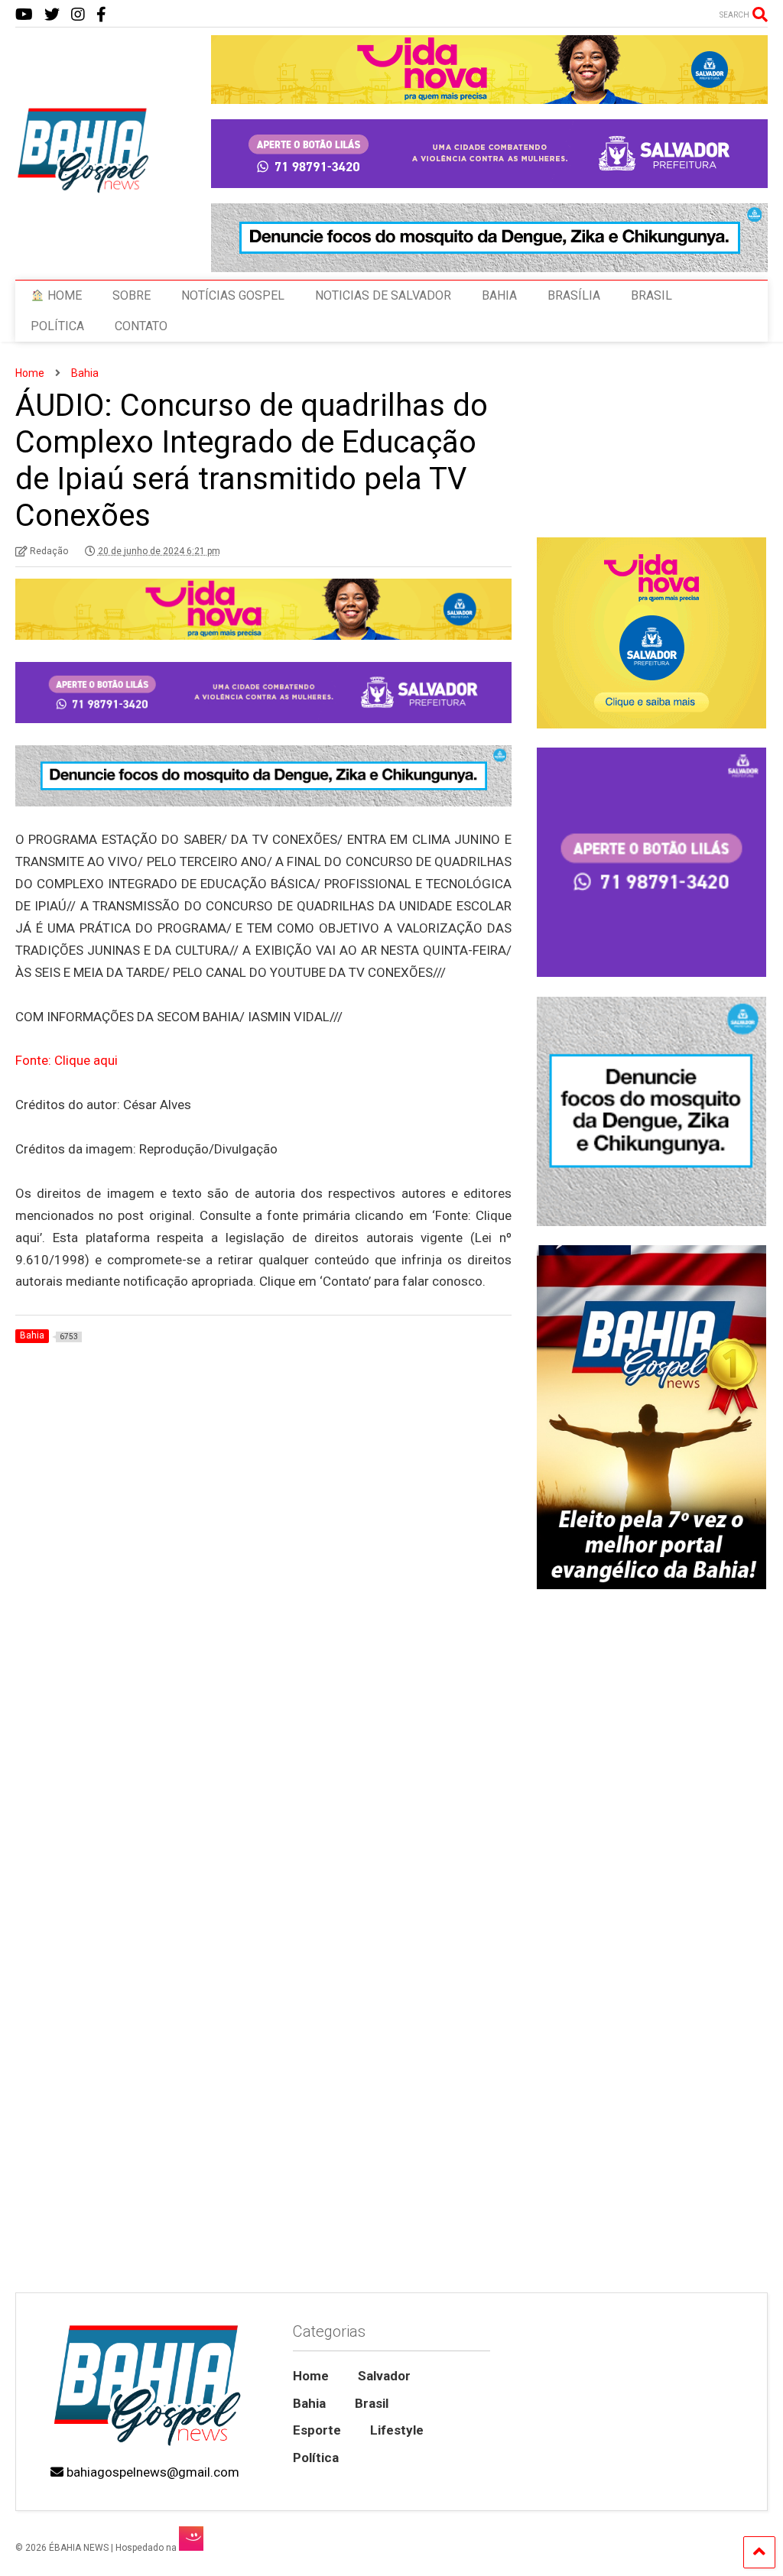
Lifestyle (397, 2430)
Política (316, 2458)
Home (311, 2376)
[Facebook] (101, 15)
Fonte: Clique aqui (67, 1060)
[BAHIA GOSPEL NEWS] (84, 189)
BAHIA (499, 295)
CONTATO (141, 326)
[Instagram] (78, 15)
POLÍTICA (57, 326)
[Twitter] (52, 15)
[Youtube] (24, 15)
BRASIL (651, 295)
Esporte (317, 2430)
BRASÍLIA (574, 295)
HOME (63, 295)
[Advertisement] (651, 2174)
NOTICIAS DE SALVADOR (383, 295)
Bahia (309, 2403)
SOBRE (132, 295)
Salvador (384, 2376)
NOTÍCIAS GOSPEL (233, 295)
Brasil (372, 2403)
